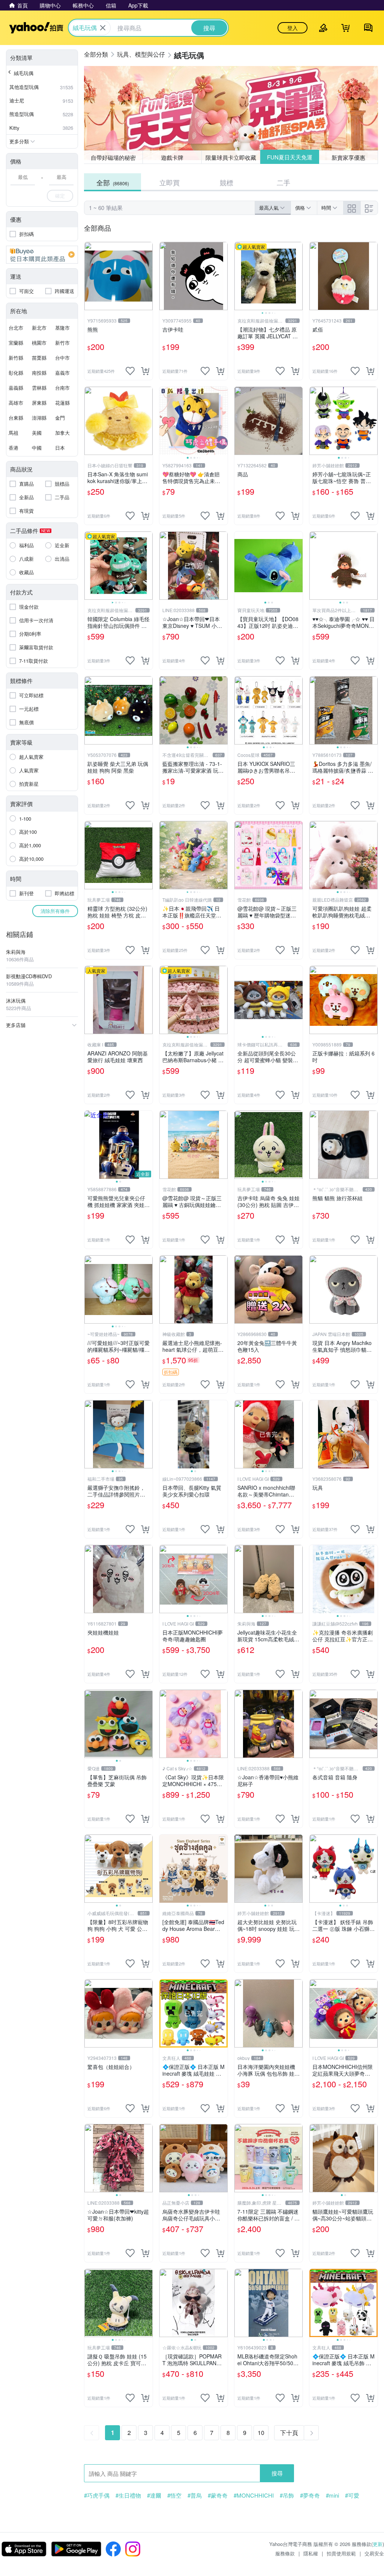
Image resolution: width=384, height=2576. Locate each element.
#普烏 (195, 2495)
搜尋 (277, 2473)
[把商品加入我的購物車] (145, 371)
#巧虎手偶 (97, 2495)
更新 (378, 2544)
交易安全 (374, 2553)
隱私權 (311, 2553)
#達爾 (154, 2495)
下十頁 (289, 2433)
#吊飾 (287, 2495)
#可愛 (352, 2495)
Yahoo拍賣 (36, 28)
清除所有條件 (55, 911)
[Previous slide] (239, 276)
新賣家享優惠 (349, 157)
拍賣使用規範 (341, 2553)
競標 (226, 182)
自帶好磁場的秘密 (113, 157)
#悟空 (174, 2495)
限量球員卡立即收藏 (231, 157)
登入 (292, 28)
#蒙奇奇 (218, 2495)
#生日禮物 (128, 2495)
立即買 (169, 182)
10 (261, 2433)
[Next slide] (298, 276)
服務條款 (285, 2553)
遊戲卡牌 (172, 157)
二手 (283, 182)
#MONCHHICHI (254, 2495)
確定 (60, 196)
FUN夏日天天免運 (290, 157)
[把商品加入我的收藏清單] (130, 371)
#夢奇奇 (310, 2495)
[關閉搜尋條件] (103, 28)
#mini (332, 2495)
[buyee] (42, 255)
